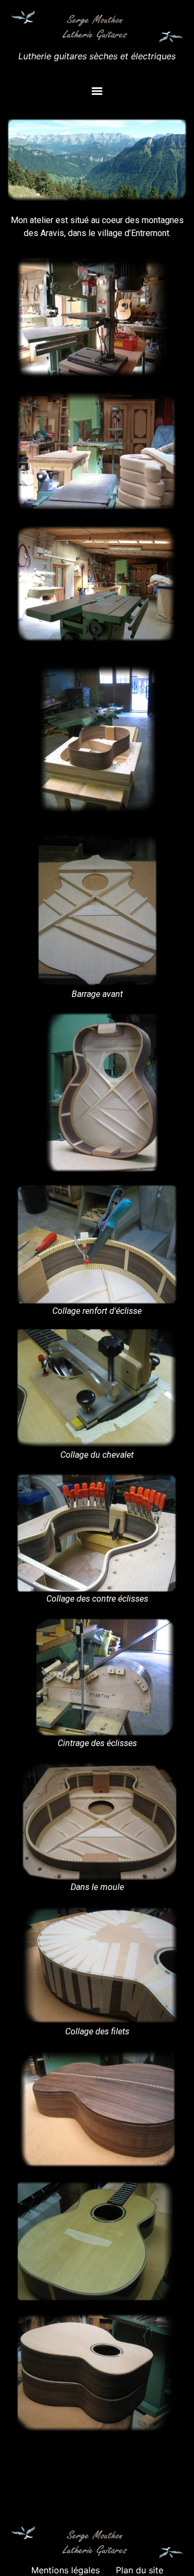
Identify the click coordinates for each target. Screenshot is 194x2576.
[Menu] (97, 91)
